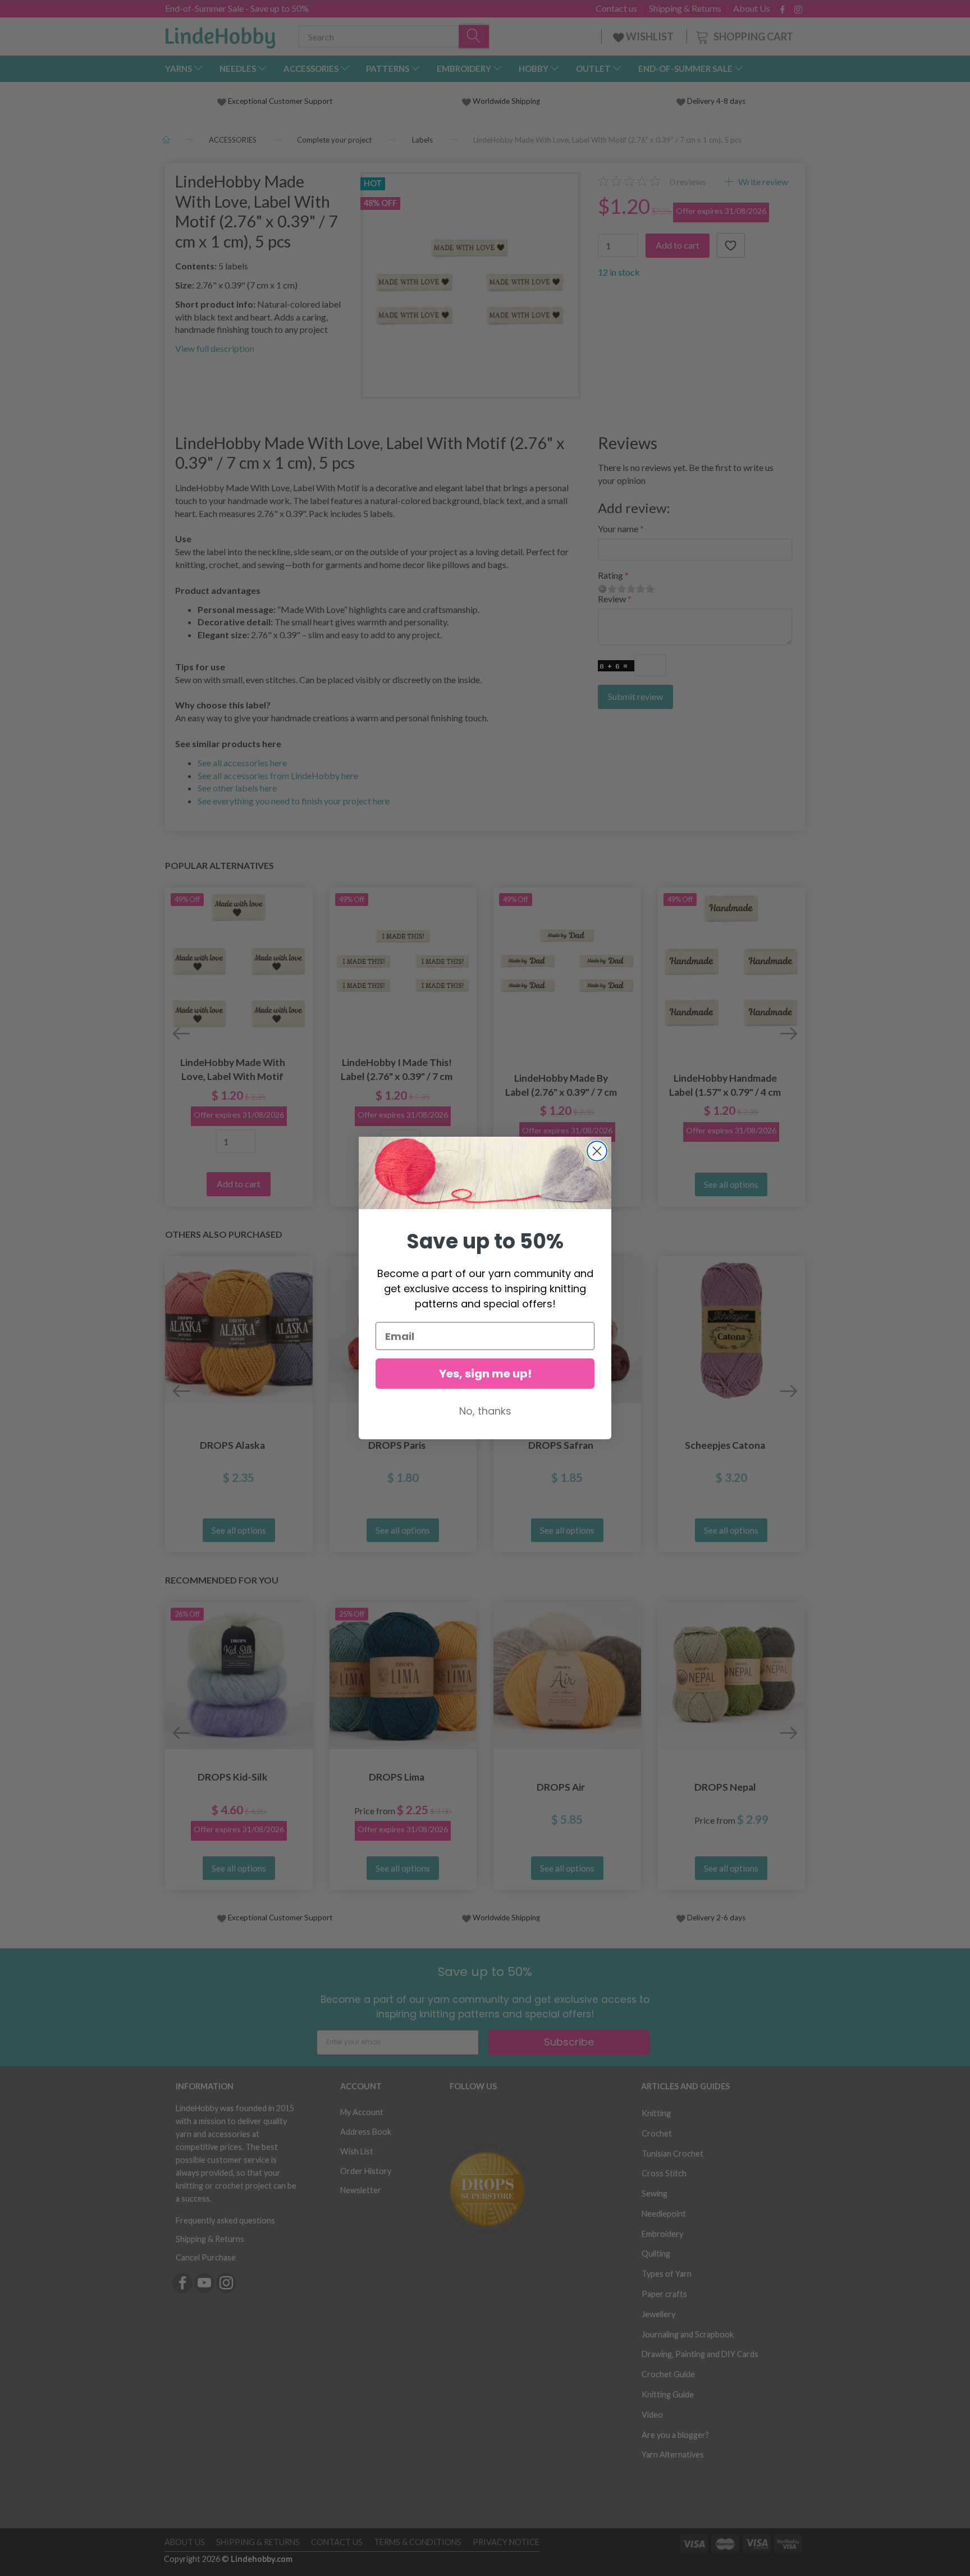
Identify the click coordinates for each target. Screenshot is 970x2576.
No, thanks (485, 1411)
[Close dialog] (597, 1151)
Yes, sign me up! (485, 1374)
